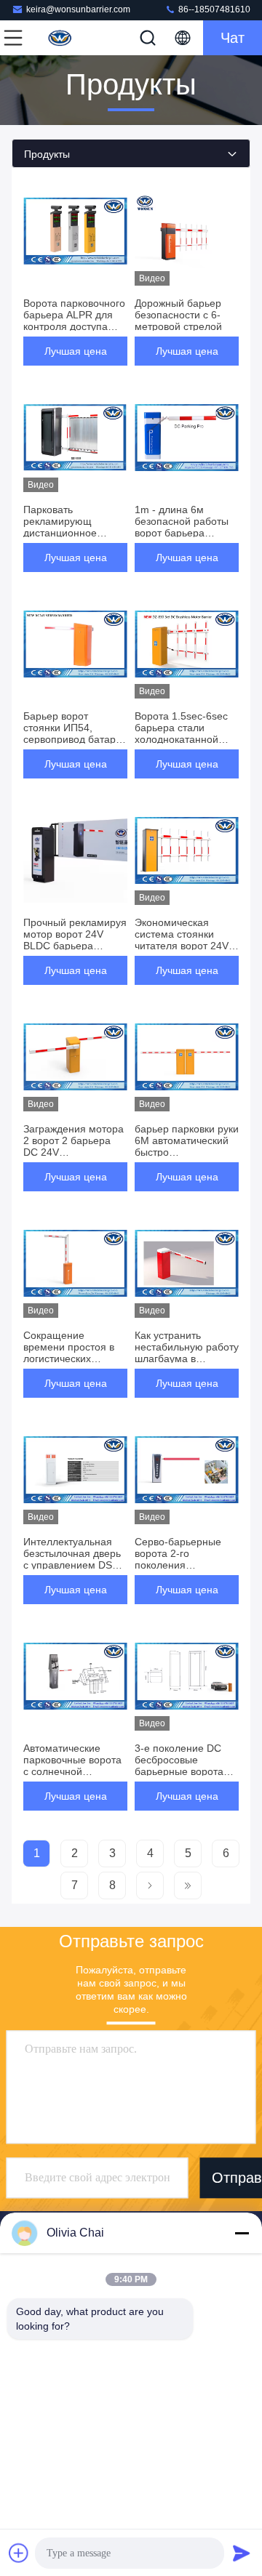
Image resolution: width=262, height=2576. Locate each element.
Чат (233, 38)
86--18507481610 (213, 9)
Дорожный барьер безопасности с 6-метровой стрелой (178, 315)
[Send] (242, 2553)
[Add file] (19, 2553)
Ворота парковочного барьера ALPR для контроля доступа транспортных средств (74, 326)
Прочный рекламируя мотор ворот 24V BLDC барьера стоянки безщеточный (75, 946)
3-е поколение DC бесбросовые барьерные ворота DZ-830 (179, 1766)
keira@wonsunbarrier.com (78, 9)
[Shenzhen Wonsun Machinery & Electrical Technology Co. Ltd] (61, 38)
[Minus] (242, 2233)
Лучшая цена (76, 351)
